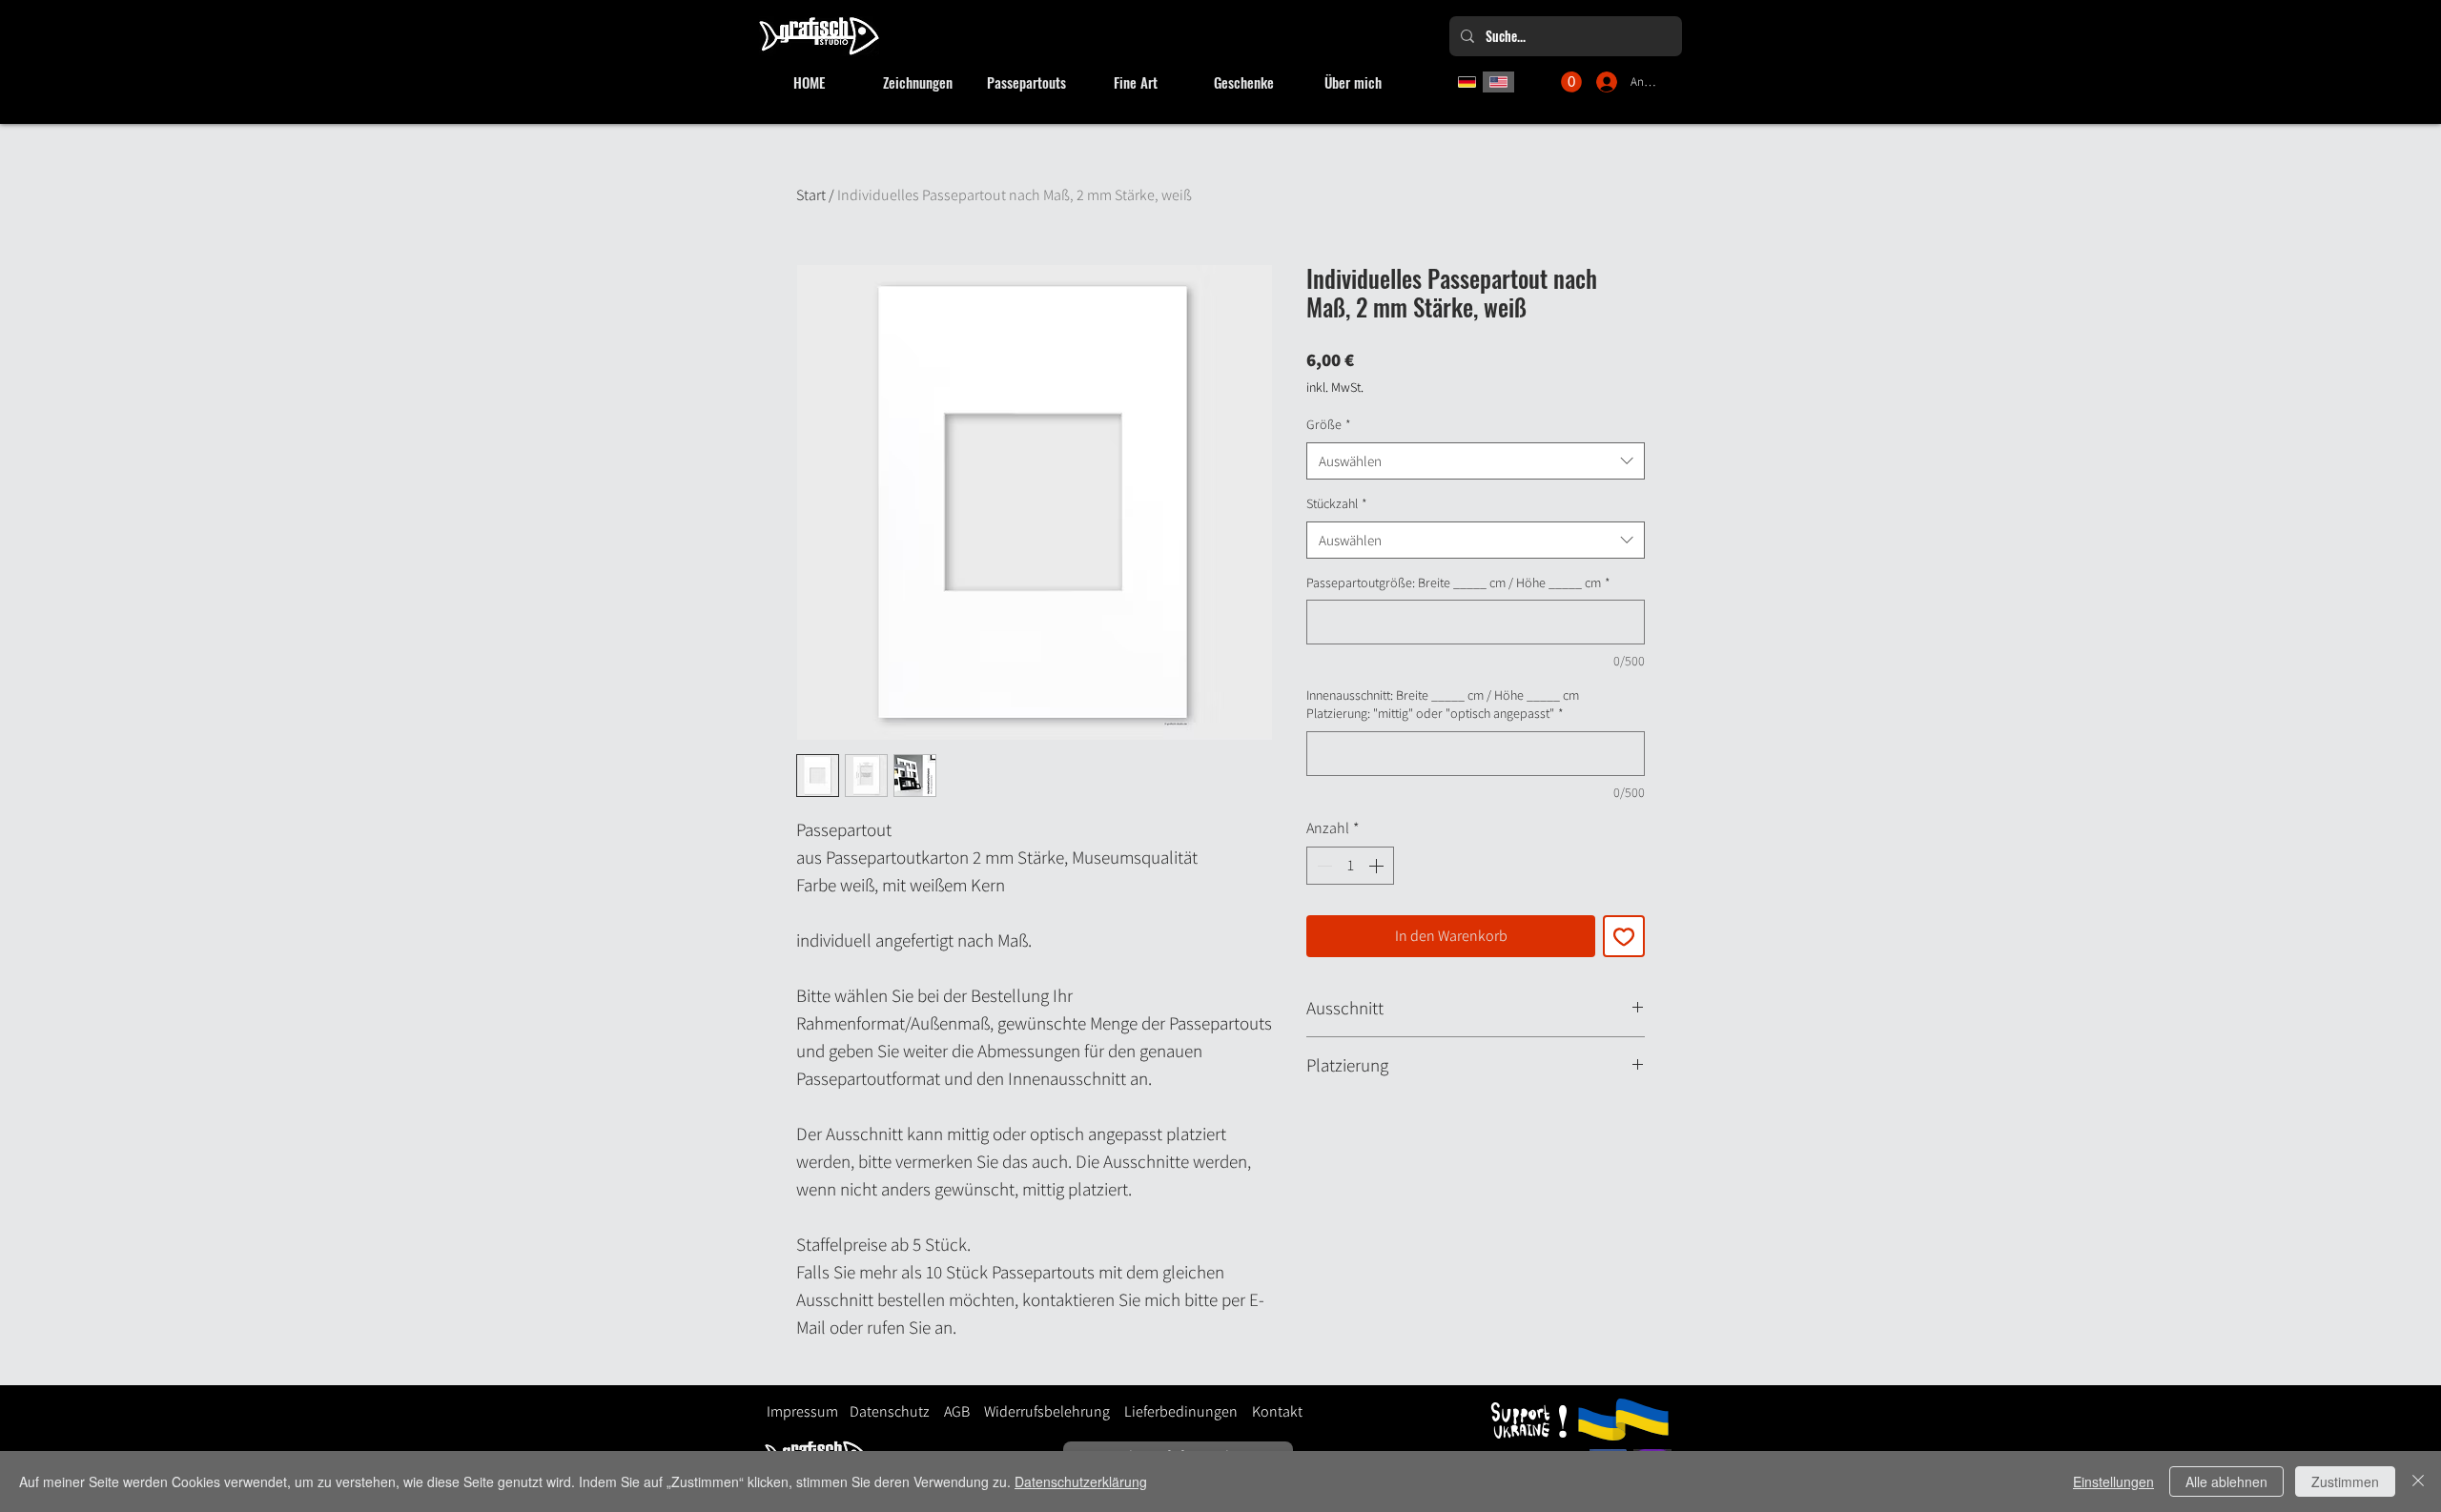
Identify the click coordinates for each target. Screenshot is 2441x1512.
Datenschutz (890, 1411)
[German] (1467, 82)
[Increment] (1378, 866)
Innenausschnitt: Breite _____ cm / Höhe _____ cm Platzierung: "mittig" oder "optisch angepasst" (1443, 705)
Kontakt (1277, 1411)
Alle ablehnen (2226, 1481)
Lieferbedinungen (1174, 1411)
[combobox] (1476, 461)
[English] (1499, 82)
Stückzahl (1337, 503)
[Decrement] (1323, 866)
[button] (1571, 82)
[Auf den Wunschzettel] (1624, 936)
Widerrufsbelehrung (1047, 1411)
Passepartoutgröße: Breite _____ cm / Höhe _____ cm (1458, 582)
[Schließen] (2418, 1481)
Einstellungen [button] (2113, 1481)
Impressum (802, 1411)
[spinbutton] (1350, 866)
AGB (957, 1411)
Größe (1329, 424)
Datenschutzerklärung (1081, 1481)
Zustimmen (2345, 1481)
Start (811, 195)
